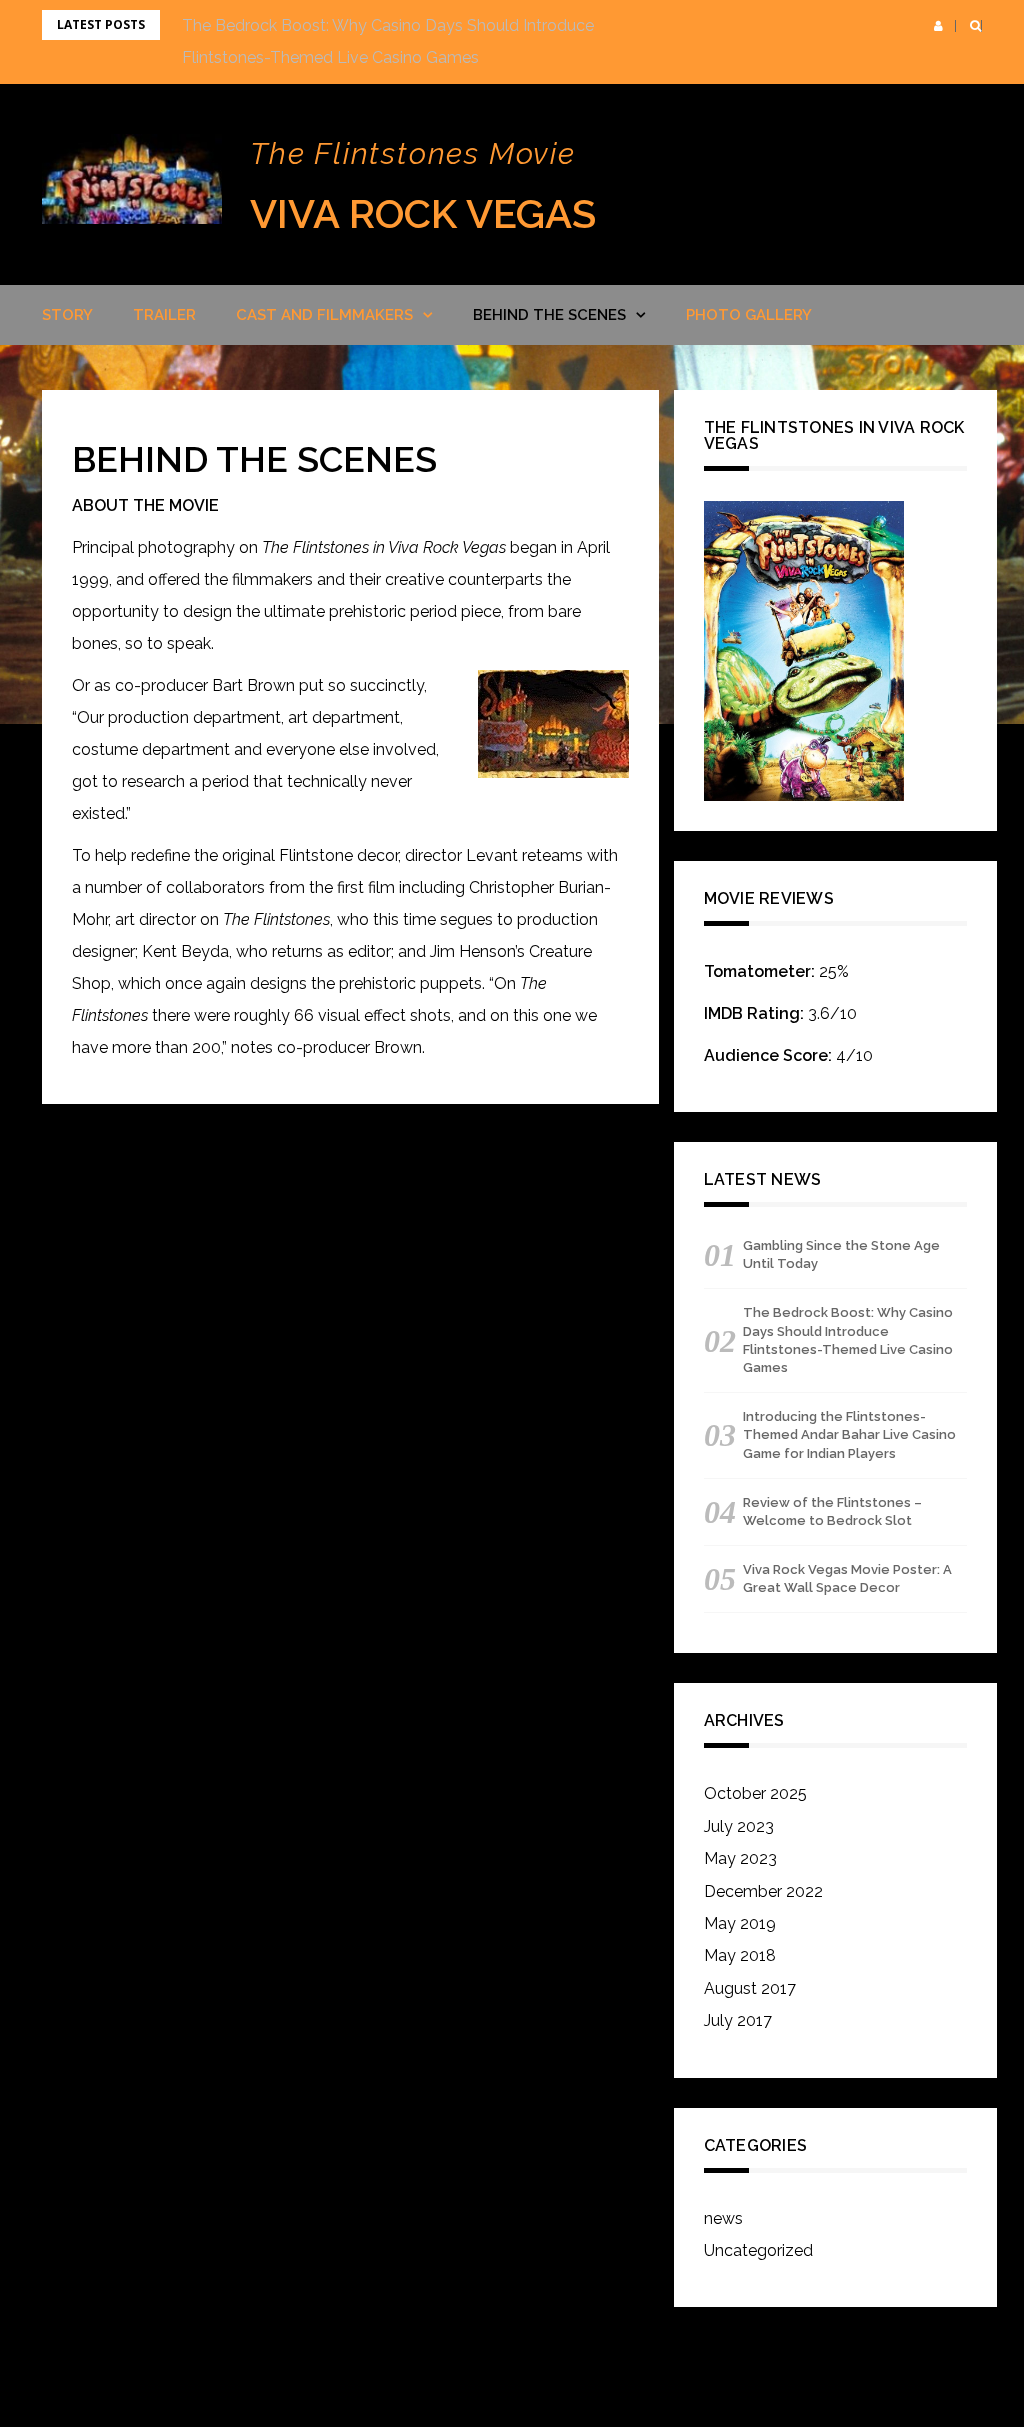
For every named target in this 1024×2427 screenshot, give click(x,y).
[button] (938, 26)
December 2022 (763, 1891)
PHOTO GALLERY (749, 315)
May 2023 (740, 1858)
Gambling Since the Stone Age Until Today (841, 1254)
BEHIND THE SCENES (549, 315)
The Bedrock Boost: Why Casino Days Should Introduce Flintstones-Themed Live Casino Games (848, 1340)
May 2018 (740, 1955)
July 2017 (738, 2020)
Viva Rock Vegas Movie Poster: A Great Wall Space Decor (847, 1578)
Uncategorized (758, 2250)
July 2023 (739, 1826)
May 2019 (740, 1923)
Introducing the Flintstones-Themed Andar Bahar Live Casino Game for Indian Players (849, 1434)
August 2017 (750, 1988)
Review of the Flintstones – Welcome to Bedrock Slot (832, 1511)
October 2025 (755, 1793)
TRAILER (164, 315)
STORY (67, 315)
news (723, 2218)
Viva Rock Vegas (423, 213)
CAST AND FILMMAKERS (324, 315)
